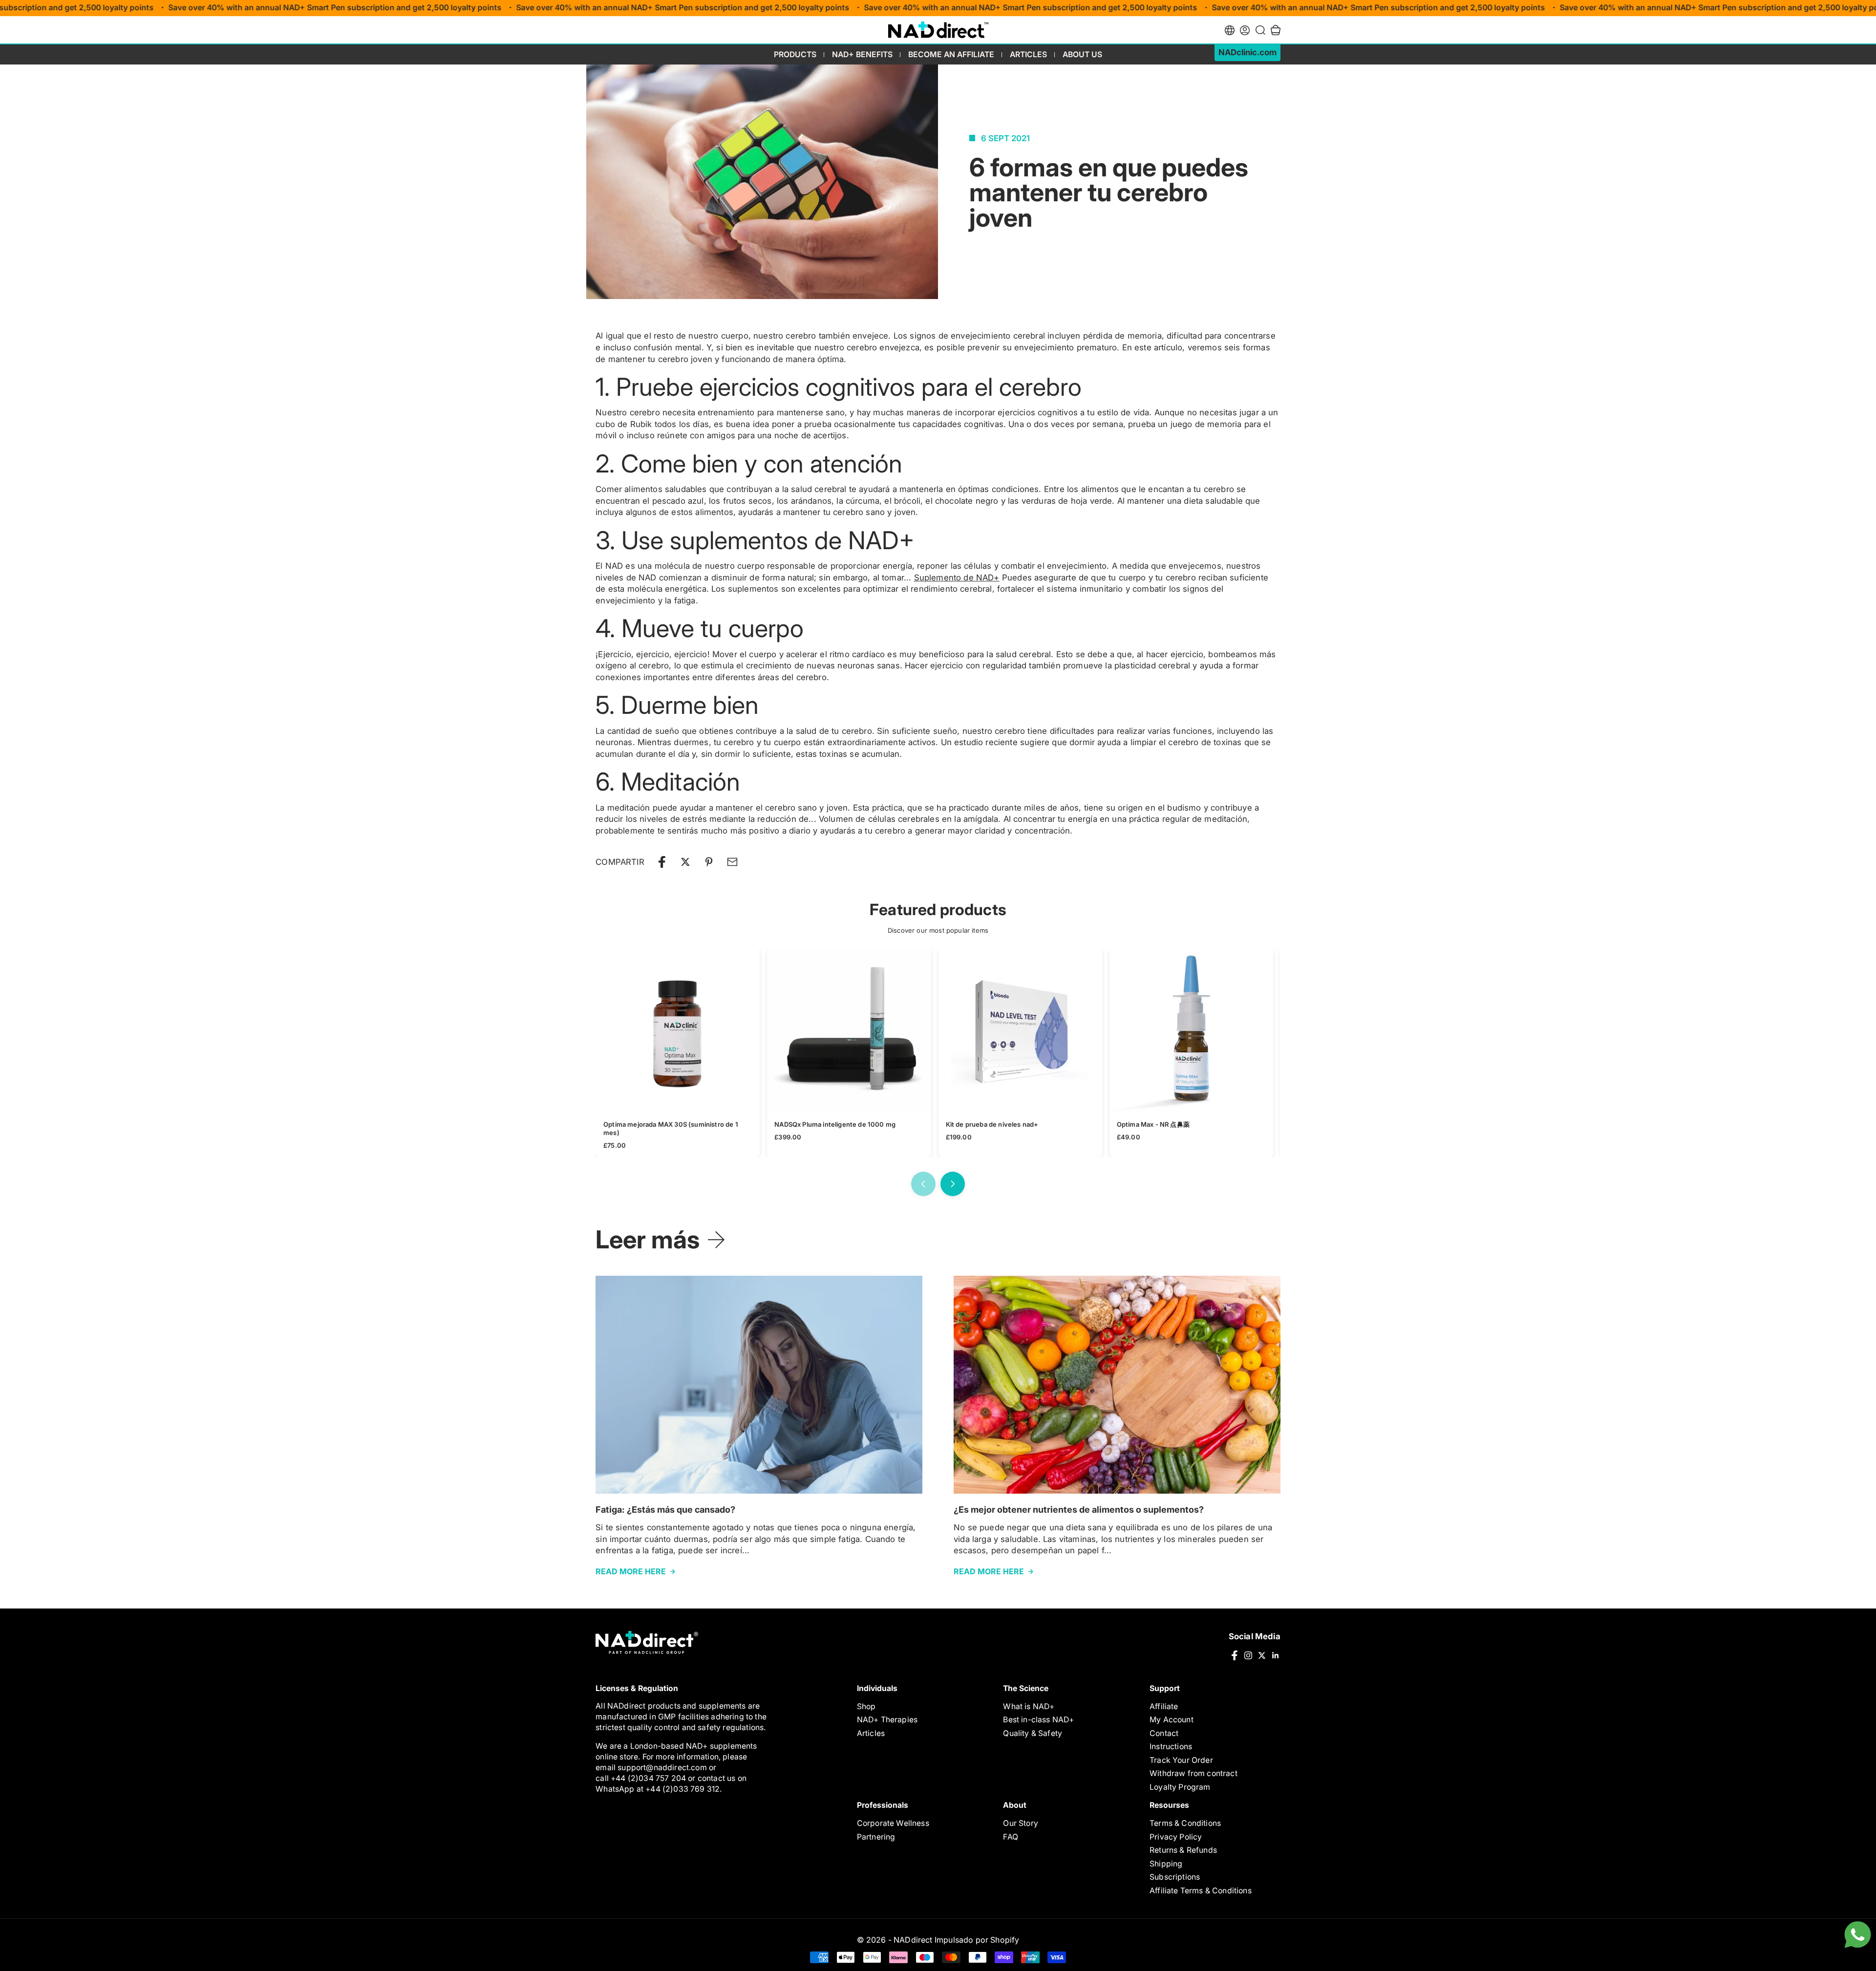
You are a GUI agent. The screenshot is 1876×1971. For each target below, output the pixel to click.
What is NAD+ (1029, 1706)
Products (795, 54)
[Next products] (953, 1184)
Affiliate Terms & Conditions (1201, 1891)
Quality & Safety (1033, 1733)
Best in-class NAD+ (1038, 1720)
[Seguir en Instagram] (1248, 1655)
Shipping (1166, 1864)
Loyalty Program (1180, 1787)
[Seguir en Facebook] (1235, 1655)
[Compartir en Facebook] (662, 862)
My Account (1172, 1720)
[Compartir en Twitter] (685, 862)
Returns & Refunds (1183, 1850)
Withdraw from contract (1194, 1773)
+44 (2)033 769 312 (682, 1789)
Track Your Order (1181, 1760)
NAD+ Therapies (887, 1720)
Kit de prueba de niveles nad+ (992, 1125)
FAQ (1011, 1837)
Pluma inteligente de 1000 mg (835, 1125)
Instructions (1171, 1746)
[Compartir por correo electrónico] (732, 862)
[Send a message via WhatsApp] (1858, 1935)
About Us (1082, 54)
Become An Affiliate (951, 54)
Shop (866, 1706)
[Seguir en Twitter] (1262, 1655)
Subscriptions (1175, 1877)
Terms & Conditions (1185, 1823)
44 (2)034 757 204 (652, 1778)
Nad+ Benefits (862, 54)
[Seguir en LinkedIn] (1276, 1655)
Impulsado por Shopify (977, 1940)
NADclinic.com (1247, 52)
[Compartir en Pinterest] (709, 862)
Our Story (1021, 1823)
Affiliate (1164, 1706)
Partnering (876, 1837)
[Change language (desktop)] (1230, 30)
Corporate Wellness (893, 1823)
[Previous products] (923, 1184)
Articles (1028, 54)
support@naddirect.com (662, 1767)
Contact (1164, 1733)
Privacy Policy (1176, 1837)
